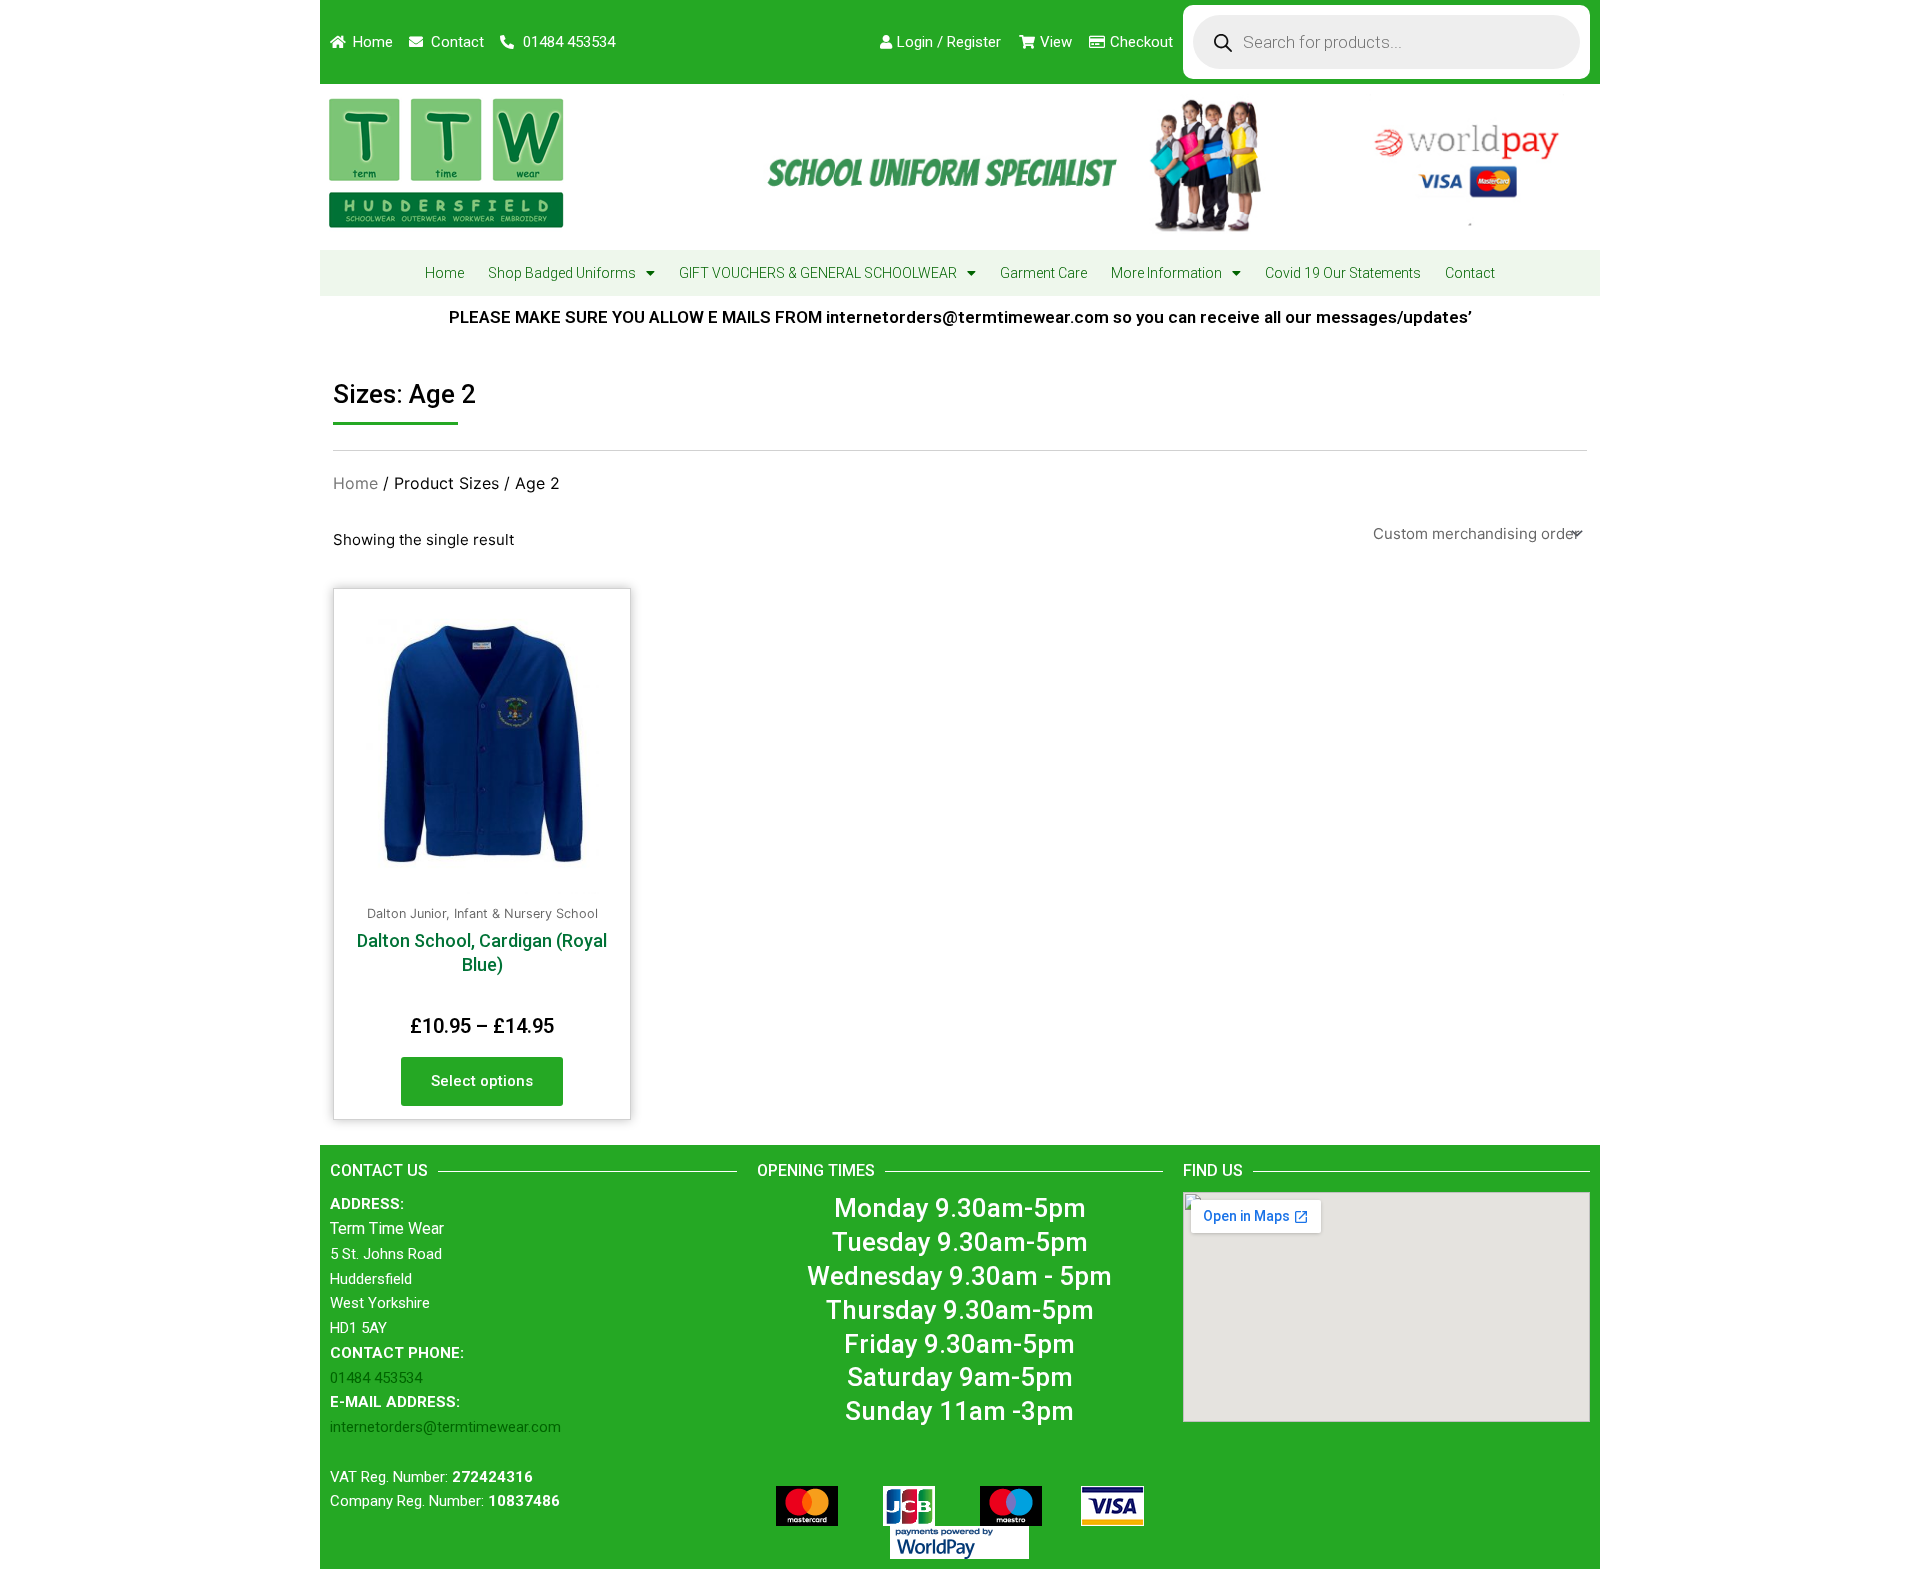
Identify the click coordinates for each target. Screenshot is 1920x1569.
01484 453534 (376, 1378)
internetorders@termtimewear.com (445, 1427)
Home (444, 273)
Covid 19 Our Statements (1343, 273)
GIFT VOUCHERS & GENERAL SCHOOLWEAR (818, 273)
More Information (1166, 273)
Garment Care (1043, 273)
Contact (1470, 273)
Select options (482, 1081)
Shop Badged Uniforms (562, 273)
